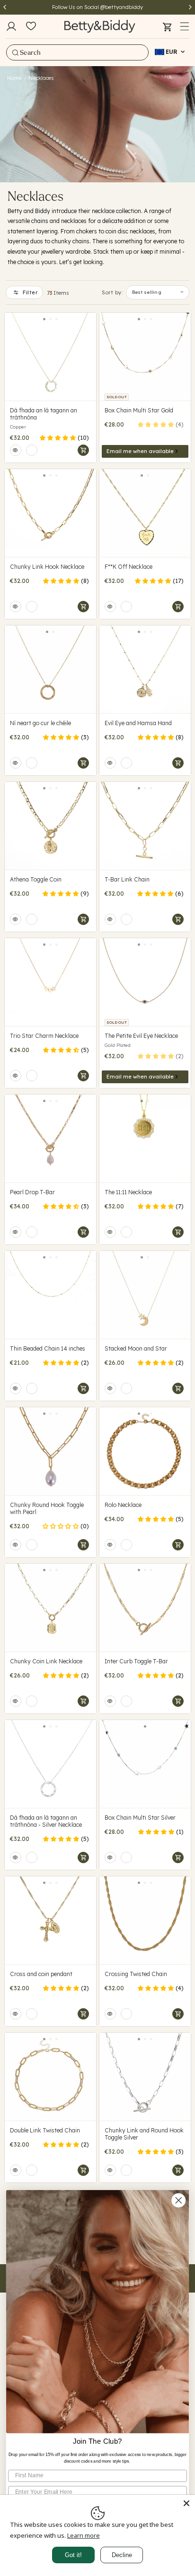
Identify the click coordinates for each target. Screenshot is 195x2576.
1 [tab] (44, 319)
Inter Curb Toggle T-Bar (136, 1661)
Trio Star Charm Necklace (44, 1036)
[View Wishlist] (31, 26)
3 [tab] (57, 319)
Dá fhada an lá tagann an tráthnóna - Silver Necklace (46, 1821)
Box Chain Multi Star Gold (139, 410)
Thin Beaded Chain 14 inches (48, 1348)
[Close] (186, 2503)
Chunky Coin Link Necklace (46, 1661)
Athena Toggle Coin (36, 879)
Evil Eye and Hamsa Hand (138, 723)
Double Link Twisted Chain (45, 2130)
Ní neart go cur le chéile (40, 723)
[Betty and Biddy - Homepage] (100, 26)
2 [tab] (50, 319)
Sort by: (112, 292)
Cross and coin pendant (41, 1974)
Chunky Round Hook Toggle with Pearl (47, 1508)
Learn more (84, 2535)
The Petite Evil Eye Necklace (141, 1036)
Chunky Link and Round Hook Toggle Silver (144, 2134)
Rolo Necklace (123, 1505)
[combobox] (77, 52)
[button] (185, 26)
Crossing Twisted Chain (136, 1974)
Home (14, 78)
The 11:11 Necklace (128, 1192)
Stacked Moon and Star (136, 1348)
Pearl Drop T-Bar (32, 1192)
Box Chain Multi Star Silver (140, 1818)
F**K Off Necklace (129, 567)
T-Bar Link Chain (127, 879)
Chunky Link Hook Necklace (47, 567)
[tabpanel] (50, 357)
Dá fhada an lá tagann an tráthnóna (44, 414)
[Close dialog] (178, 2200)
